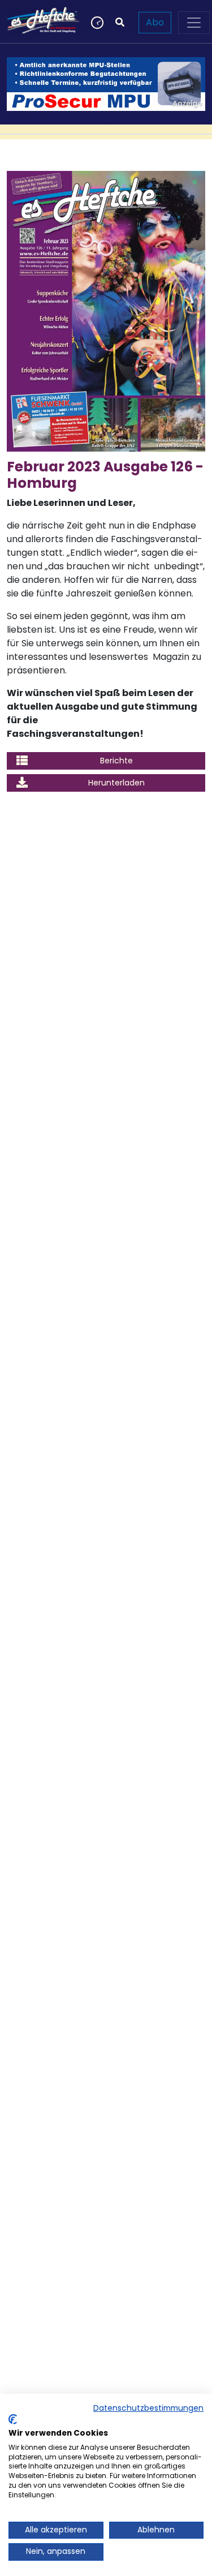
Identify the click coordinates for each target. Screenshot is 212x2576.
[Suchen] (120, 23)
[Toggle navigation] (194, 23)
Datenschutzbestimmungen (148, 2408)
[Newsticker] (96, 23)
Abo (155, 22)
